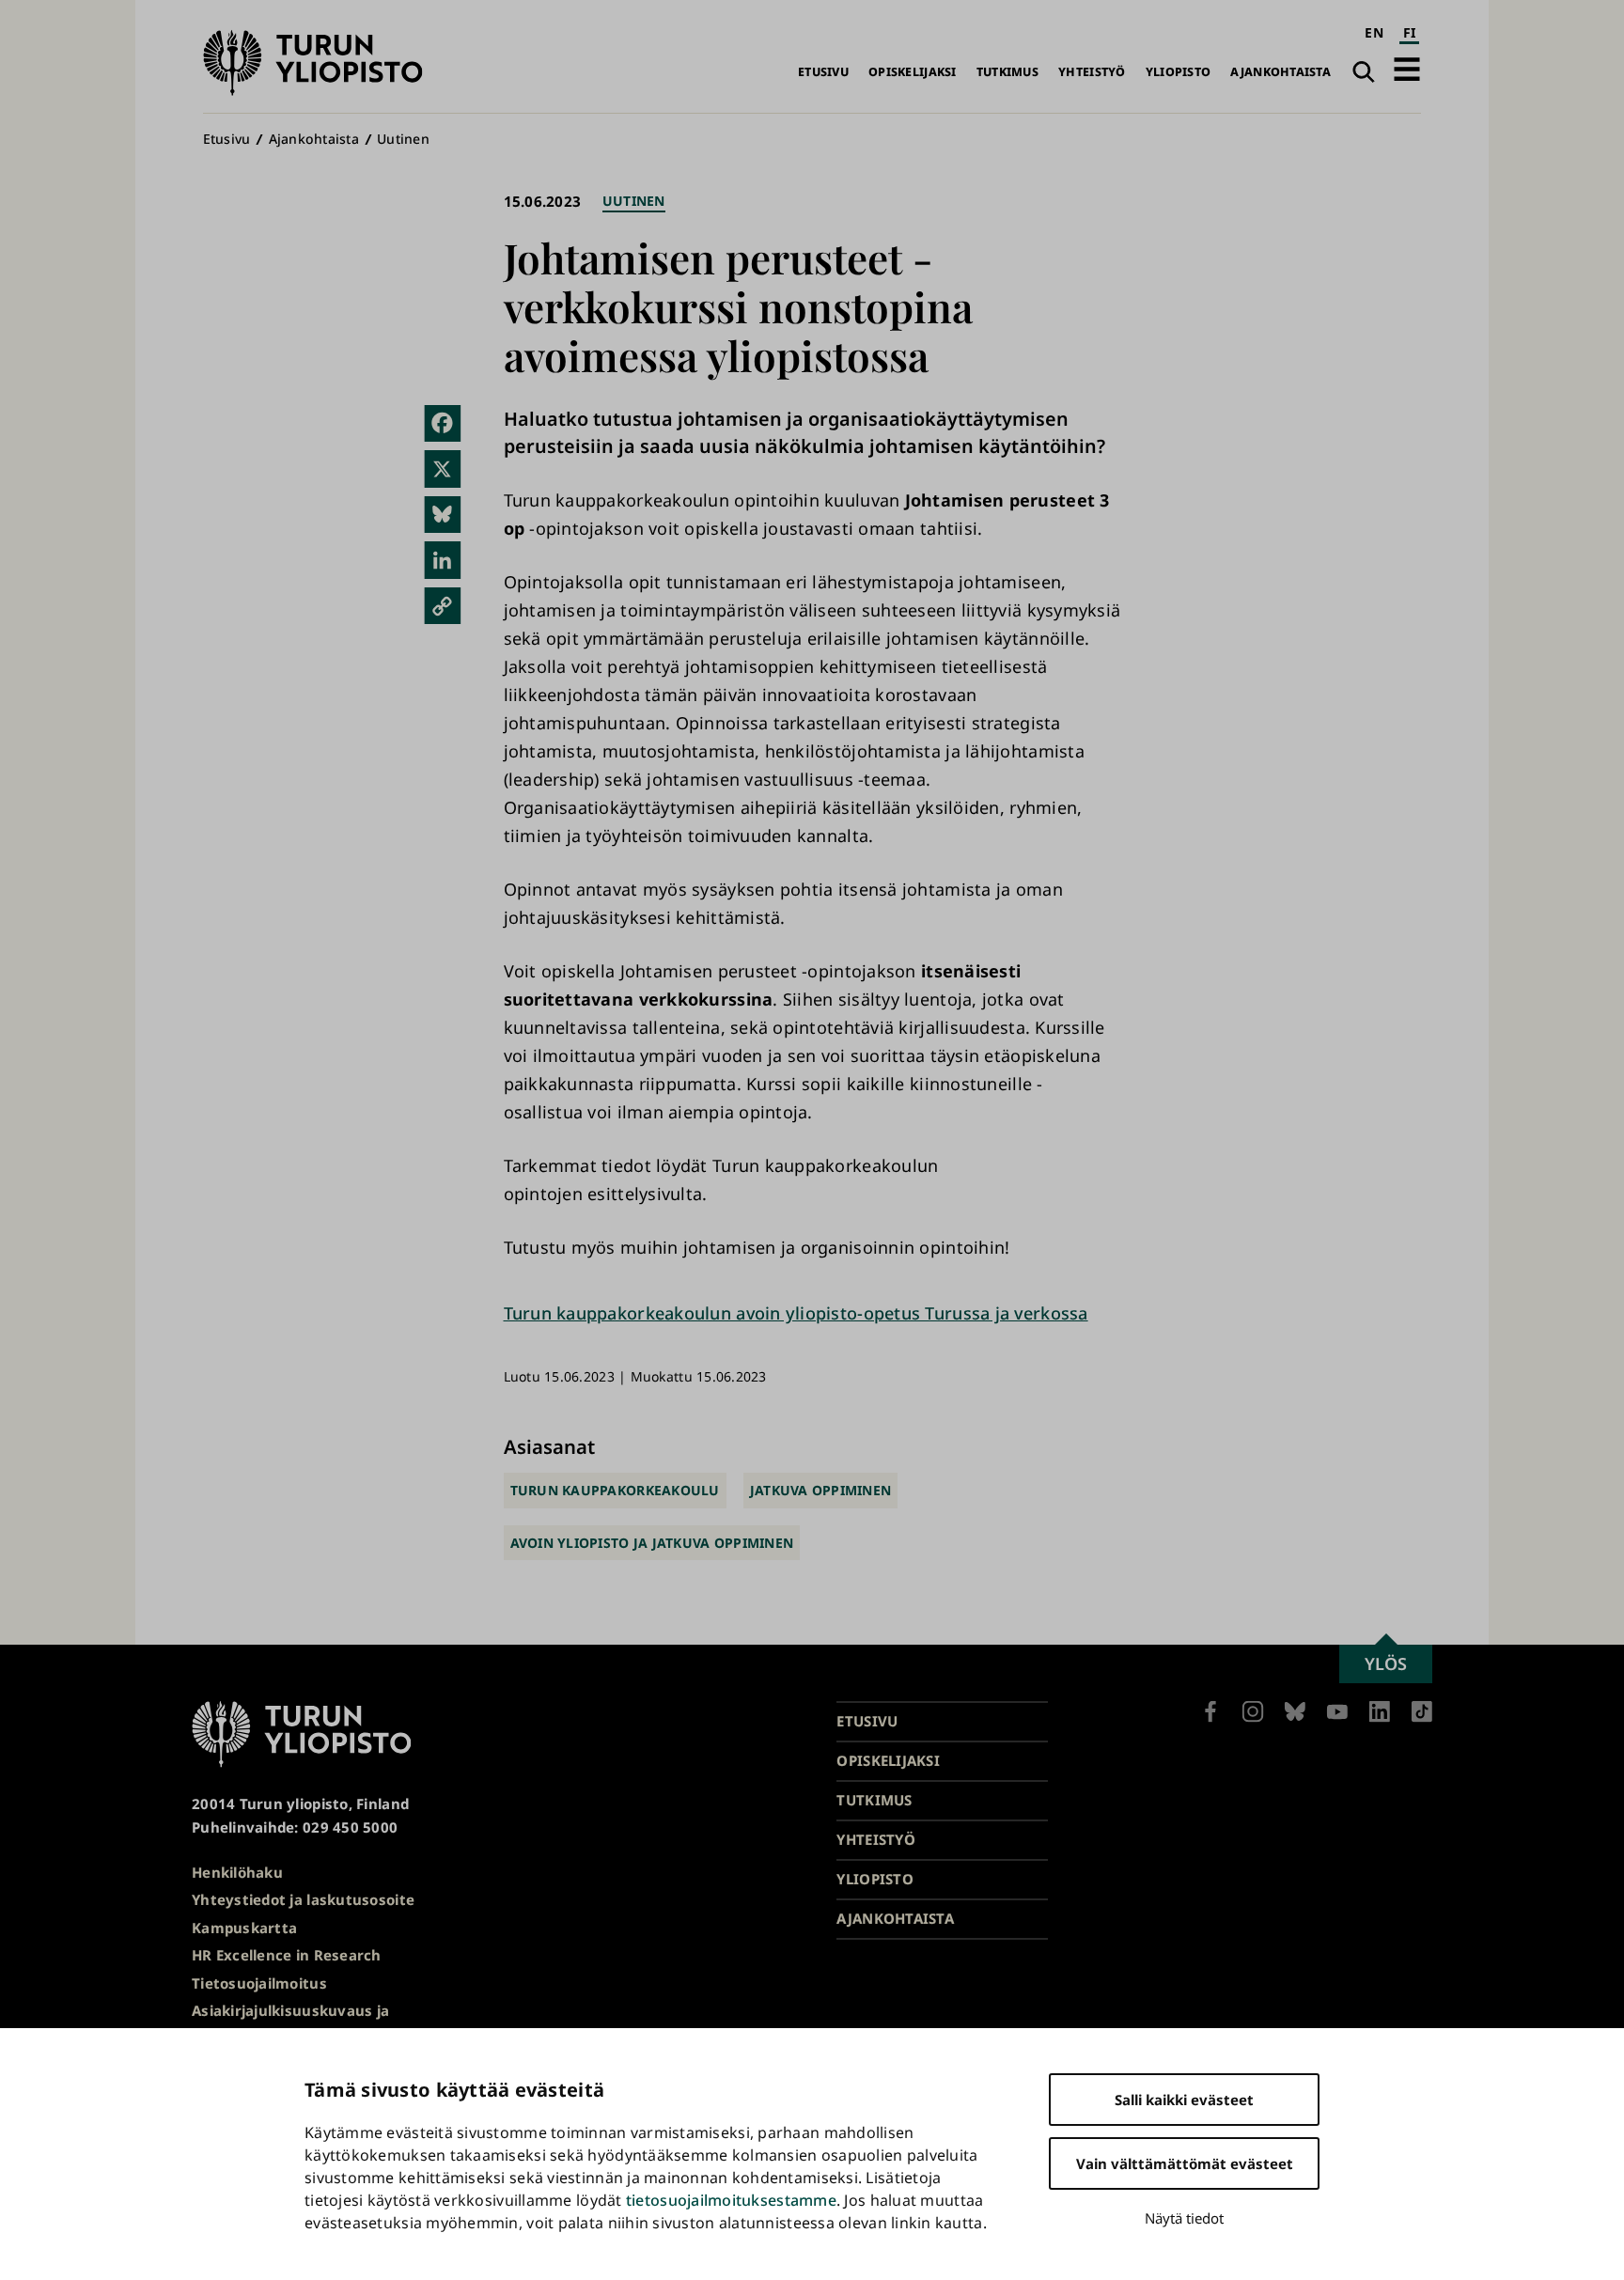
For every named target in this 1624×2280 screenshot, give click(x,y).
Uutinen (403, 139)
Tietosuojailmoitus (259, 1983)
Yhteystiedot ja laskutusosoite (303, 1899)
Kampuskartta (244, 1928)
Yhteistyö (1092, 72)
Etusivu (823, 72)
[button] (1407, 69)
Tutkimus (1007, 72)
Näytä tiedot (1184, 2218)
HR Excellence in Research (287, 1955)
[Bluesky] (443, 515)
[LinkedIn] (443, 560)
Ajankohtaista (1280, 72)
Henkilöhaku (237, 1872)
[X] (443, 469)
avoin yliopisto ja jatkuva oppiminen (652, 1543)
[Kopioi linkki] (443, 606)
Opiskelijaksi (913, 72)
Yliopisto (1178, 72)
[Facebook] (443, 424)
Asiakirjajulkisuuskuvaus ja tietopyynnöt (290, 2022)
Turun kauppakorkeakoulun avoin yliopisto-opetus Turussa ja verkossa (796, 1313)
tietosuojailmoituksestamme (731, 2200)
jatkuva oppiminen (821, 1490)
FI (1410, 32)
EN (1374, 32)
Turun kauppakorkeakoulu (615, 1490)
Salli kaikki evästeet (1184, 2100)
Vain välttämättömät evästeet (1185, 2163)
